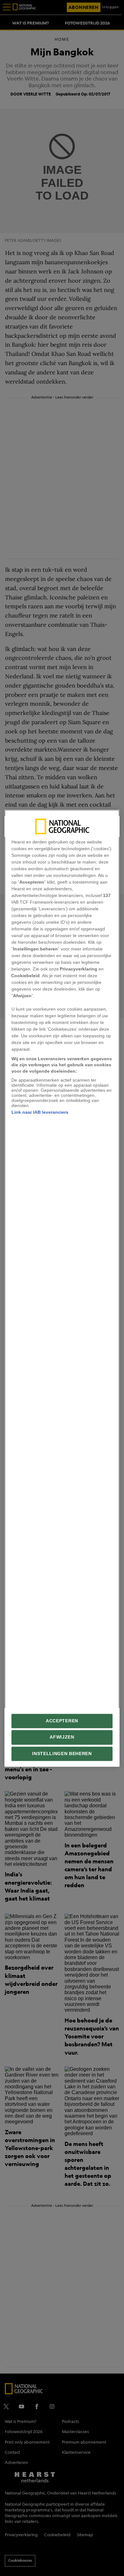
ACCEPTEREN (62, 1721)
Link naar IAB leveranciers (40, 1112)
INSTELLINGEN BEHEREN (62, 1754)
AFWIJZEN (62, 1737)
